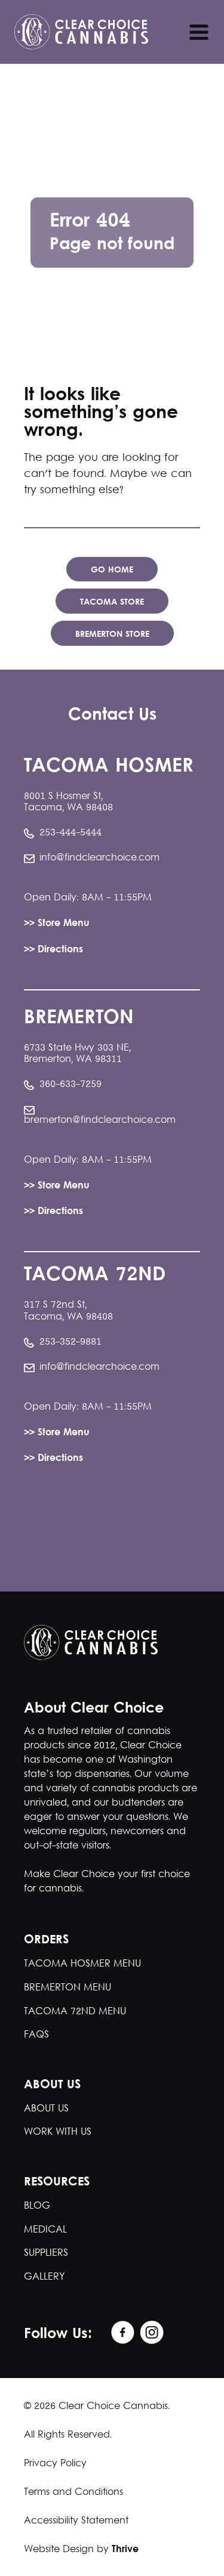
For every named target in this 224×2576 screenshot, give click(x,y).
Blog (37, 2206)
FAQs (36, 2035)
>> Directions (53, 950)
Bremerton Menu (67, 1988)
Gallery (44, 2277)
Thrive (125, 2550)
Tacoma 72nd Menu (75, 2012)
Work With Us (58, 2132)
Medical (45, 2230)
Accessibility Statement (76, 2521)
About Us (46, 2109)
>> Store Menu (57, 924)
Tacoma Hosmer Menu (82, 1964)
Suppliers (46, 2253)
